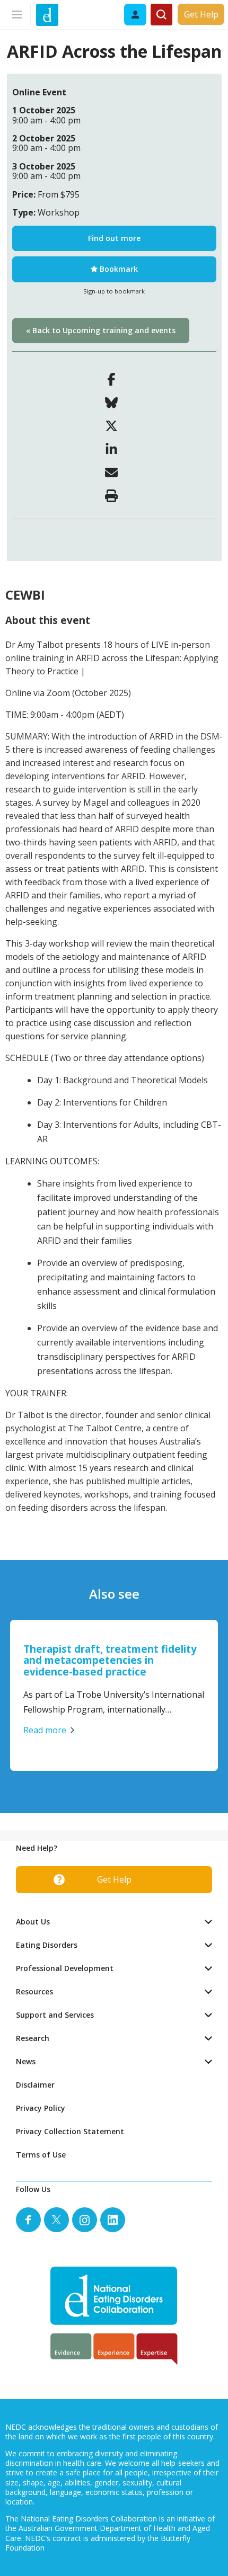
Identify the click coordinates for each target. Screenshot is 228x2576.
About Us (33, 1922)
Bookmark (118, 269)
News (26, 2061)
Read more (45, 1730)
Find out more (114, 238)
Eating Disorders (47, 1945)
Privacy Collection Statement (70, 2131)
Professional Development (65, 1968)
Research (33, 2038)
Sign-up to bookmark (114, 291)
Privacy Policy (41, 2108)
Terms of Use (41, 2155)
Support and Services (55, 2015)
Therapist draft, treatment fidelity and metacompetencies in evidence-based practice (110, 1660)
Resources (34, 1991)
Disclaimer (35, 2085)
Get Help (201, 14)
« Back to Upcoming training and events (101, 330)
